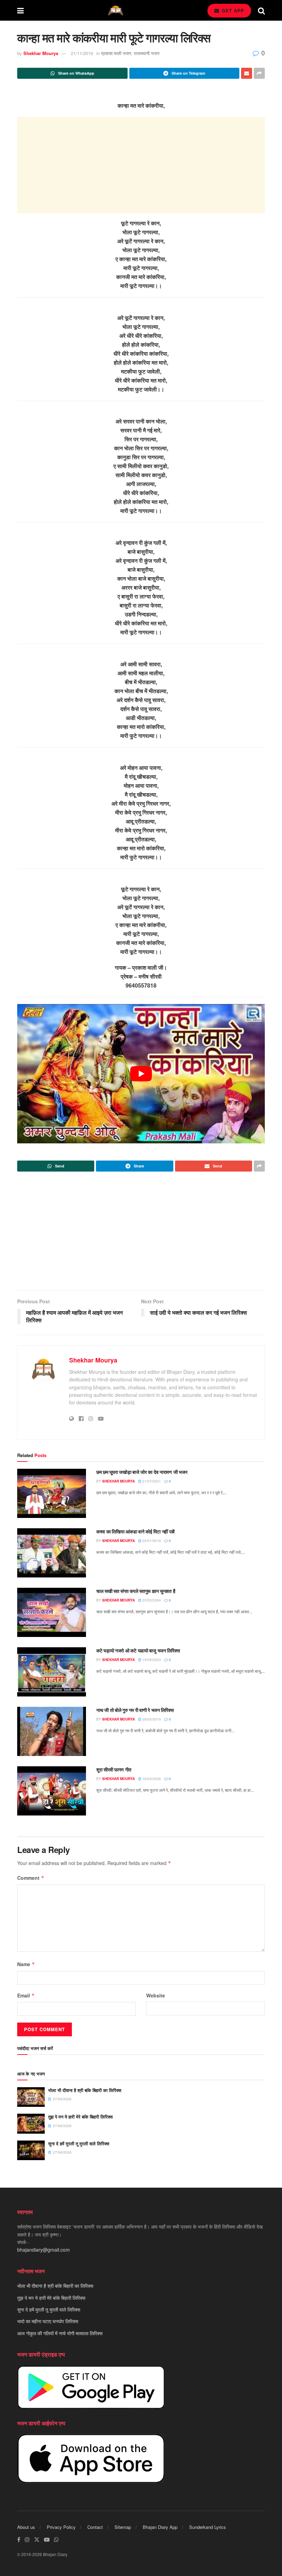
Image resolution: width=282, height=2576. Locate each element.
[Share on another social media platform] (259, 73)
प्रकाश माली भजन (116, 53)
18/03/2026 (151, 1779)
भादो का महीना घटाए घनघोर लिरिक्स (48, 2321)
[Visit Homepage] (116, 10)
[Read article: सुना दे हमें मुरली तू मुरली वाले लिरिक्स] (31, 2150)
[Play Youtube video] (141, 1074)
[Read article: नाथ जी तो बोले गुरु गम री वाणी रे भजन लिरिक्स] (52, 1731)
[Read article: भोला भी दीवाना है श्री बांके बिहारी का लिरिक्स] (31, 2097)
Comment (31, 1878)
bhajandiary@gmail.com (44, 2250)
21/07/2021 (151, 1481)
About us (26, 2527)
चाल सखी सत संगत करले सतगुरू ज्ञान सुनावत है (136, 1591)
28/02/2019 (151, 1719)
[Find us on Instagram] (27, 2540)
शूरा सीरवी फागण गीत (114, 1769)
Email (26, 1995)
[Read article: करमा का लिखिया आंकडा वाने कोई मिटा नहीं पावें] (52, 1553)
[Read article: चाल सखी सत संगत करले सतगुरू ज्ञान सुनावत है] (52, 1612)
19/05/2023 (151, 1660)
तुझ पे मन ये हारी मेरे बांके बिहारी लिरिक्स (80, 2117)
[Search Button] (261, 10)
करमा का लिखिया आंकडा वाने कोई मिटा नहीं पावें (135, 1531)
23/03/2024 (151, 1600)
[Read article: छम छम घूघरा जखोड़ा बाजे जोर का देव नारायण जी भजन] (52, 1493)
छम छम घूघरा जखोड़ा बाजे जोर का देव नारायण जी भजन (142, 1472)
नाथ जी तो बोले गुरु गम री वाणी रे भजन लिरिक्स (135, 1710)
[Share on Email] (247, 73)
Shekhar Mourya (41, 53)
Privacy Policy (61, 2527)
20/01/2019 (151, 1541)
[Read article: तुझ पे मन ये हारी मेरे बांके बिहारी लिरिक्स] (31, 2124)
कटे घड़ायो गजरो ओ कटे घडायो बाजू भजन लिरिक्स (138, 1650)
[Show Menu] (20, 10)
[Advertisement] (141, 165)
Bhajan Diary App (160, 2527)
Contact (95, 2527)
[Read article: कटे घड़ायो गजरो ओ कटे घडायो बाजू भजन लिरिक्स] (52, 1672)
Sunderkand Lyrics (208, 2527)
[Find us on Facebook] (19, 2540)
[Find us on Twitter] (37, 2540)
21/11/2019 (82, 53)
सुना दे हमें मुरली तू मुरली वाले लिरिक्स (79, 2143)
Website (156, 1995)
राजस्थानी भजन (147, 53)
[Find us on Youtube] (47, 2540)
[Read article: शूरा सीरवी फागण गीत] (52, 1791)
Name (26, 1964)
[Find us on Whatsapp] (56, 2540)
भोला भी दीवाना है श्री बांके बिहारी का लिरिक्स (85, 2090)
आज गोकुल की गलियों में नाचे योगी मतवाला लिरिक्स (60, 2333)
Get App (232, 10)
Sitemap (123, 2527)
